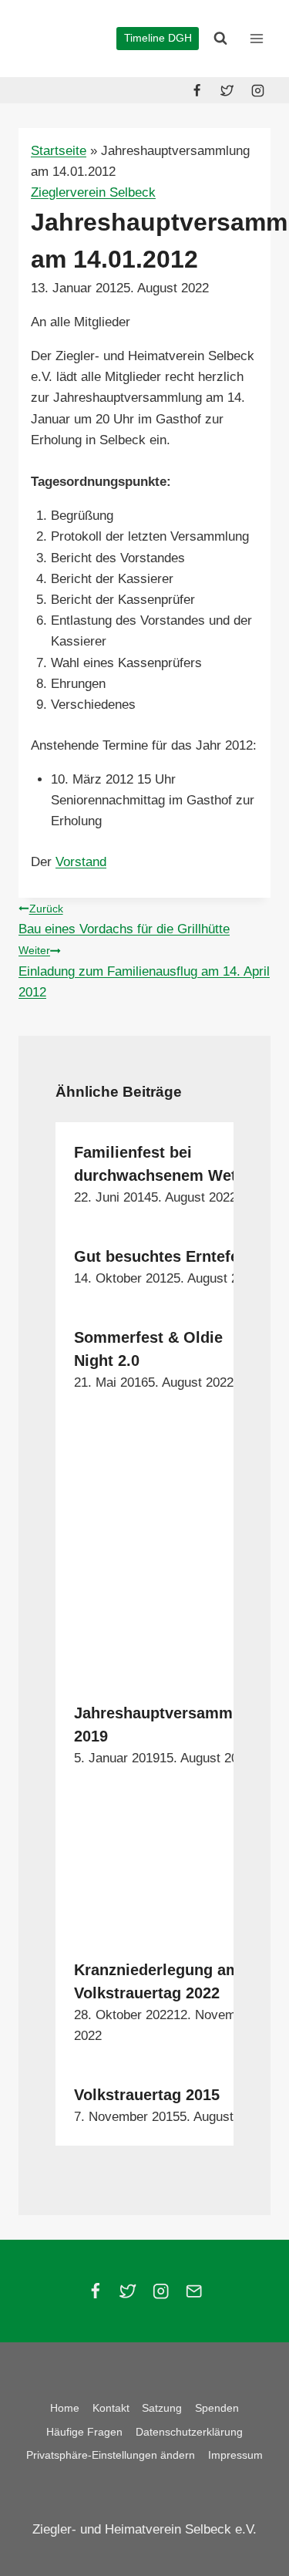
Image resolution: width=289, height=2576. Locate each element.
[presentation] (170, 1547)
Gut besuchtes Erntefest (163, 1256)
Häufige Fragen (84, 2432)
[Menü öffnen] (256, 38)
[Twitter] (227, 90)
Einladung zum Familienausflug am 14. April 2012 (144, 972)
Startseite (59, 151)
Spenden (217, 2408)
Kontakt (111, 2408)
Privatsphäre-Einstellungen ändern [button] (111, 2455)
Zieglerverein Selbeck (93, 192)
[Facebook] (197, 90)
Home (65, 2408)
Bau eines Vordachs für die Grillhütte (124, 920)
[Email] (194, 2291)
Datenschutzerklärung (189, 2432)
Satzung (162, 2408)
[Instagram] (257, 90)
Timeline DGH (158, 38)
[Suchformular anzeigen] (220, 39)
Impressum (235, 2455)
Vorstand (81, 862)
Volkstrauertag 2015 (147, 2095)
